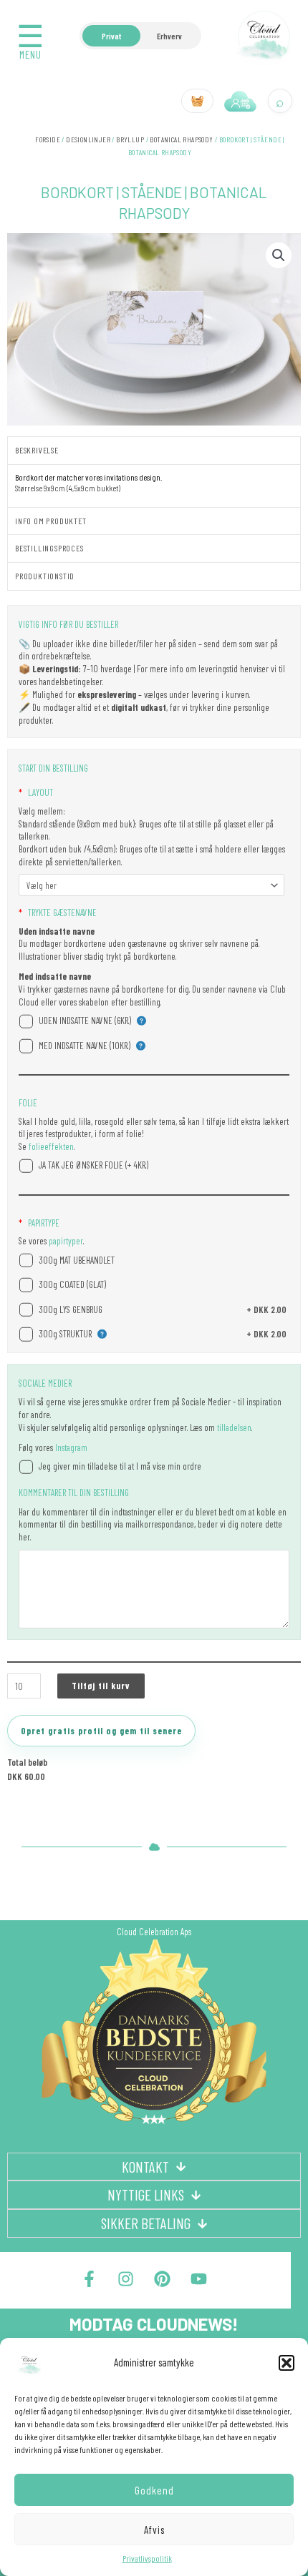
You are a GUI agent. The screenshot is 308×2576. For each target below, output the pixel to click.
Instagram (71, 1447)
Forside (48, 139)
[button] (287, 2363)
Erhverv (169, 36)
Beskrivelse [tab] (37, 450)
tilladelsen (234, 1427)
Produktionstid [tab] (45, 576)
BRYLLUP (130, 139)
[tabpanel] (154, 485)
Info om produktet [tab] (51, 521)
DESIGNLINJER (88, 139)
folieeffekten (50, 1146)
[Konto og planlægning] (241, 101)
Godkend (154, 2490)
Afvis (154, 2530)
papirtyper (65, 1241)
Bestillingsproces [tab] (49, 548)
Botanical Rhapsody (181, 139)
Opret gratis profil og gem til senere (101, 1731)
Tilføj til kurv (101, 1686)
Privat (111, 36)
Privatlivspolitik (147, 2558)
